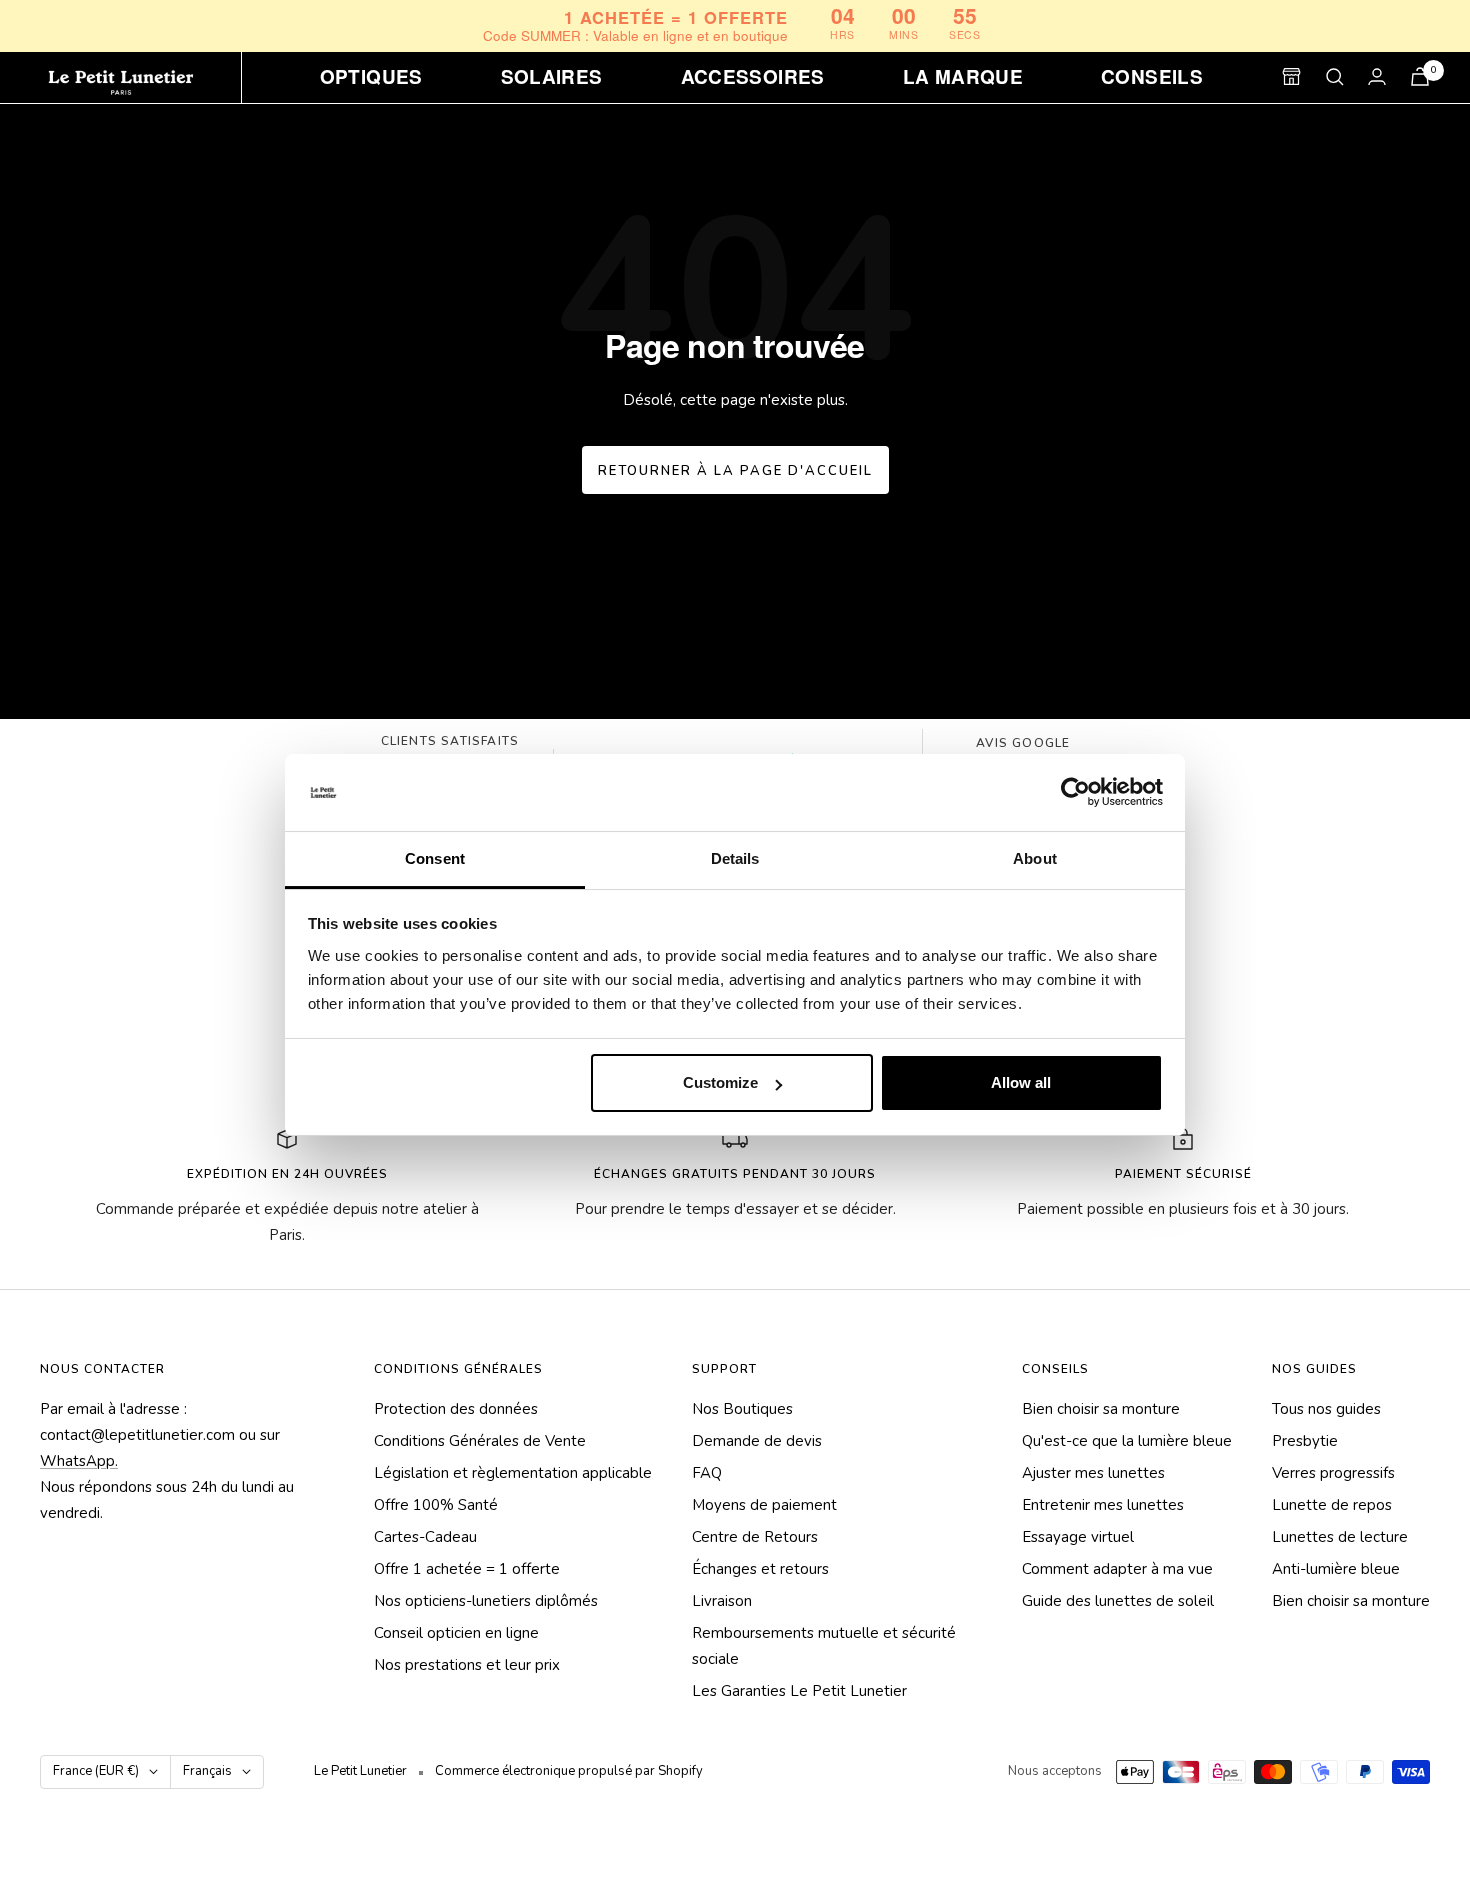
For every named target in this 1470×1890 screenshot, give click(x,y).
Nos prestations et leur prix (467, 1665)
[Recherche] (1335, 77)
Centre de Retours (755, 1537)
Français (207, 1771)
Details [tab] (735, 858)
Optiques (371, 77)
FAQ (707, 1473)
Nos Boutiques (742, 1409)
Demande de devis (757, 1441)
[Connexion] (1377, 76)
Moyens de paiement (764, 1505)
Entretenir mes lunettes (1103, 1505)
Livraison (722, 1601)
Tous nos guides (1326, 1409)
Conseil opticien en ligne (456, 1633)
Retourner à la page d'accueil (735, 471)
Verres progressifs (1333, 1473)
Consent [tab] (435, 858)
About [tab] (1035, 858)
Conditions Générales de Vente (480, 1441)
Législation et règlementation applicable (513, 1473)
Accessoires (753, 77)
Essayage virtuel (1078, 1537)
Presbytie (1305, 1441)
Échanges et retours (760, 1569)
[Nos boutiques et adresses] (1291, 76)
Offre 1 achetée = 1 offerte (467, 1569)
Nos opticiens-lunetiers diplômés (486, 1601)
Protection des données (456, 1409)
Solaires (552, 77)
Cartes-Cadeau (425, 1537)
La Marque (963, 77)
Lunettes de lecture (1340, 1537)
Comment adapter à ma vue (1117, 1569)
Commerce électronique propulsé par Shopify (569, 1771)
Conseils (1152, 77)
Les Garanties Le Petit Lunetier (799, 1691)
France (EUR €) (96, 1771)
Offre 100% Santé (436, 1505)
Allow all (1021, 1082)
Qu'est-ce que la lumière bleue (1127, 1441)
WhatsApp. (79, 1461)
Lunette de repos (1332, 1505)
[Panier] (1420, 76)
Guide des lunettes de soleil (1118, 1601)
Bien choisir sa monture (1101, 1409)
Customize (720, 1082)
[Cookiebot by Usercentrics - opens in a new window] (1075, 793)
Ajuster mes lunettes (1093, 1473)
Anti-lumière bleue (1336, 1569)
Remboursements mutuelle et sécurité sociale (824, 1646)
